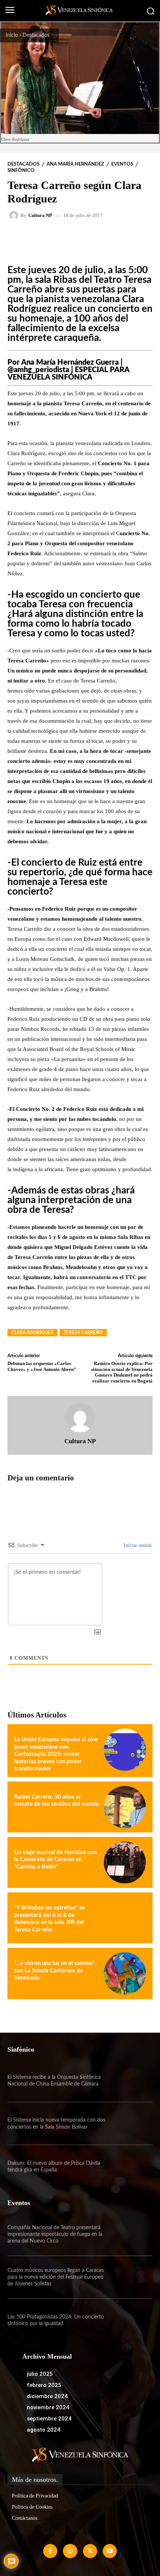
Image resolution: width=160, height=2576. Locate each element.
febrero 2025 (44, 2385)
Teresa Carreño (83, 1333)
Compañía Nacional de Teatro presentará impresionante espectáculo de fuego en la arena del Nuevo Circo (55, 2234)
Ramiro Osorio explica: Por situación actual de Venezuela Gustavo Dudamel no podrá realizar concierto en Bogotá (122, 1372)
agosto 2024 (44, 2430)
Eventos (122, 164)
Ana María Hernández (75, 164)
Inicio (12, 35)
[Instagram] (70, 2551)
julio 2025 (40, 2374)
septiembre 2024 (49, 2419)
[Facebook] (50, 2551)
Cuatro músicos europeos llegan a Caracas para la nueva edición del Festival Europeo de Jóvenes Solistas (56, 2277)
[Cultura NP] (15, 215)
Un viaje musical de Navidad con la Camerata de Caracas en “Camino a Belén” (55, 1860)
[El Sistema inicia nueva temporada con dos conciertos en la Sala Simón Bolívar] (131, 2124)
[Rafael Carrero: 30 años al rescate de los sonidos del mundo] (125, 1807)
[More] (102, 237)
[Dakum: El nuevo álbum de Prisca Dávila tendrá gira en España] (131, 2166)
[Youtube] (110, 2551)
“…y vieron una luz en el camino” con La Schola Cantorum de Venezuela (55, 1971)
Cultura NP (40, 215)
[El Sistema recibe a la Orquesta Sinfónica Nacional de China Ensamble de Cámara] (131, 2081)
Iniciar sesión (137, 1545)
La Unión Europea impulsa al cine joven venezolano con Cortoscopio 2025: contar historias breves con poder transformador (56, 1754)
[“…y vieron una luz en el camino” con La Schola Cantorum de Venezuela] (125, 1973)
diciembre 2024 (47, 2396)
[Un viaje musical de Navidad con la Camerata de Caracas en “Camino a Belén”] (125, 1862)
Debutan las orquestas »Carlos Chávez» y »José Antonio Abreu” (42, 1366)
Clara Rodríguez (32, 1333)
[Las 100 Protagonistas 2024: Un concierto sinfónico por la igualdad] (131, 2320)
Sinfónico (21, 171)
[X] (90, 2551)
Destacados (36, 35)
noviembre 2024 (48, 2407)
